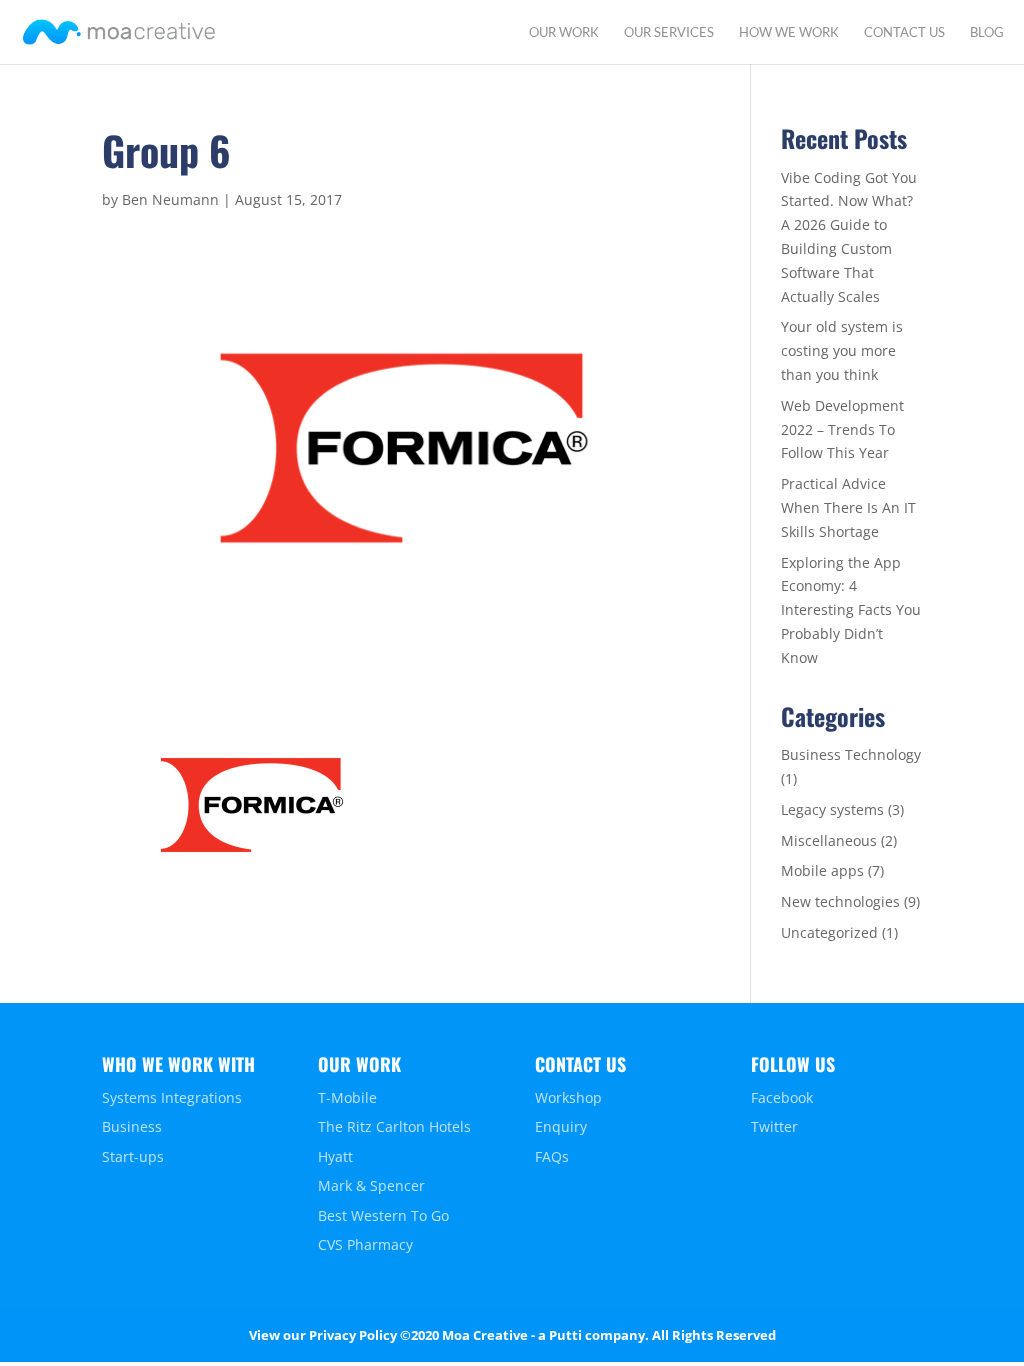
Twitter (774, 1126)
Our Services (669, 32)
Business (132, 1126)
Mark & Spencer (371, 1185)
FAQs (552, 1156)
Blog (987, 32)
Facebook (782, 1097)
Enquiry (561, 1126)
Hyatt (335, 1156)
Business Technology (851, 754)
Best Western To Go (383, 1215)
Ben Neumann (170, 199)
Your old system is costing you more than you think (842, 350)
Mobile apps (822, 870)
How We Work (789, 32)
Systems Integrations (172, 1097)
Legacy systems (832, 809)
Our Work (564, 32)
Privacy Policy (353, 1335)
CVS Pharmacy (365, 1244)
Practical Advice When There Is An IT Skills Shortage (848, 507)
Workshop (568, 1097)
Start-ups (133, 1156)
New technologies (840, 901)
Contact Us (904, 32)
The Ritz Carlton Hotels (394, 1126)
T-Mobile (347, 1097)
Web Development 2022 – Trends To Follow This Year (842, 429)
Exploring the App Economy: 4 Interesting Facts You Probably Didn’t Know (851, 610)
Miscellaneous (829, 840)
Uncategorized (829, 932)
